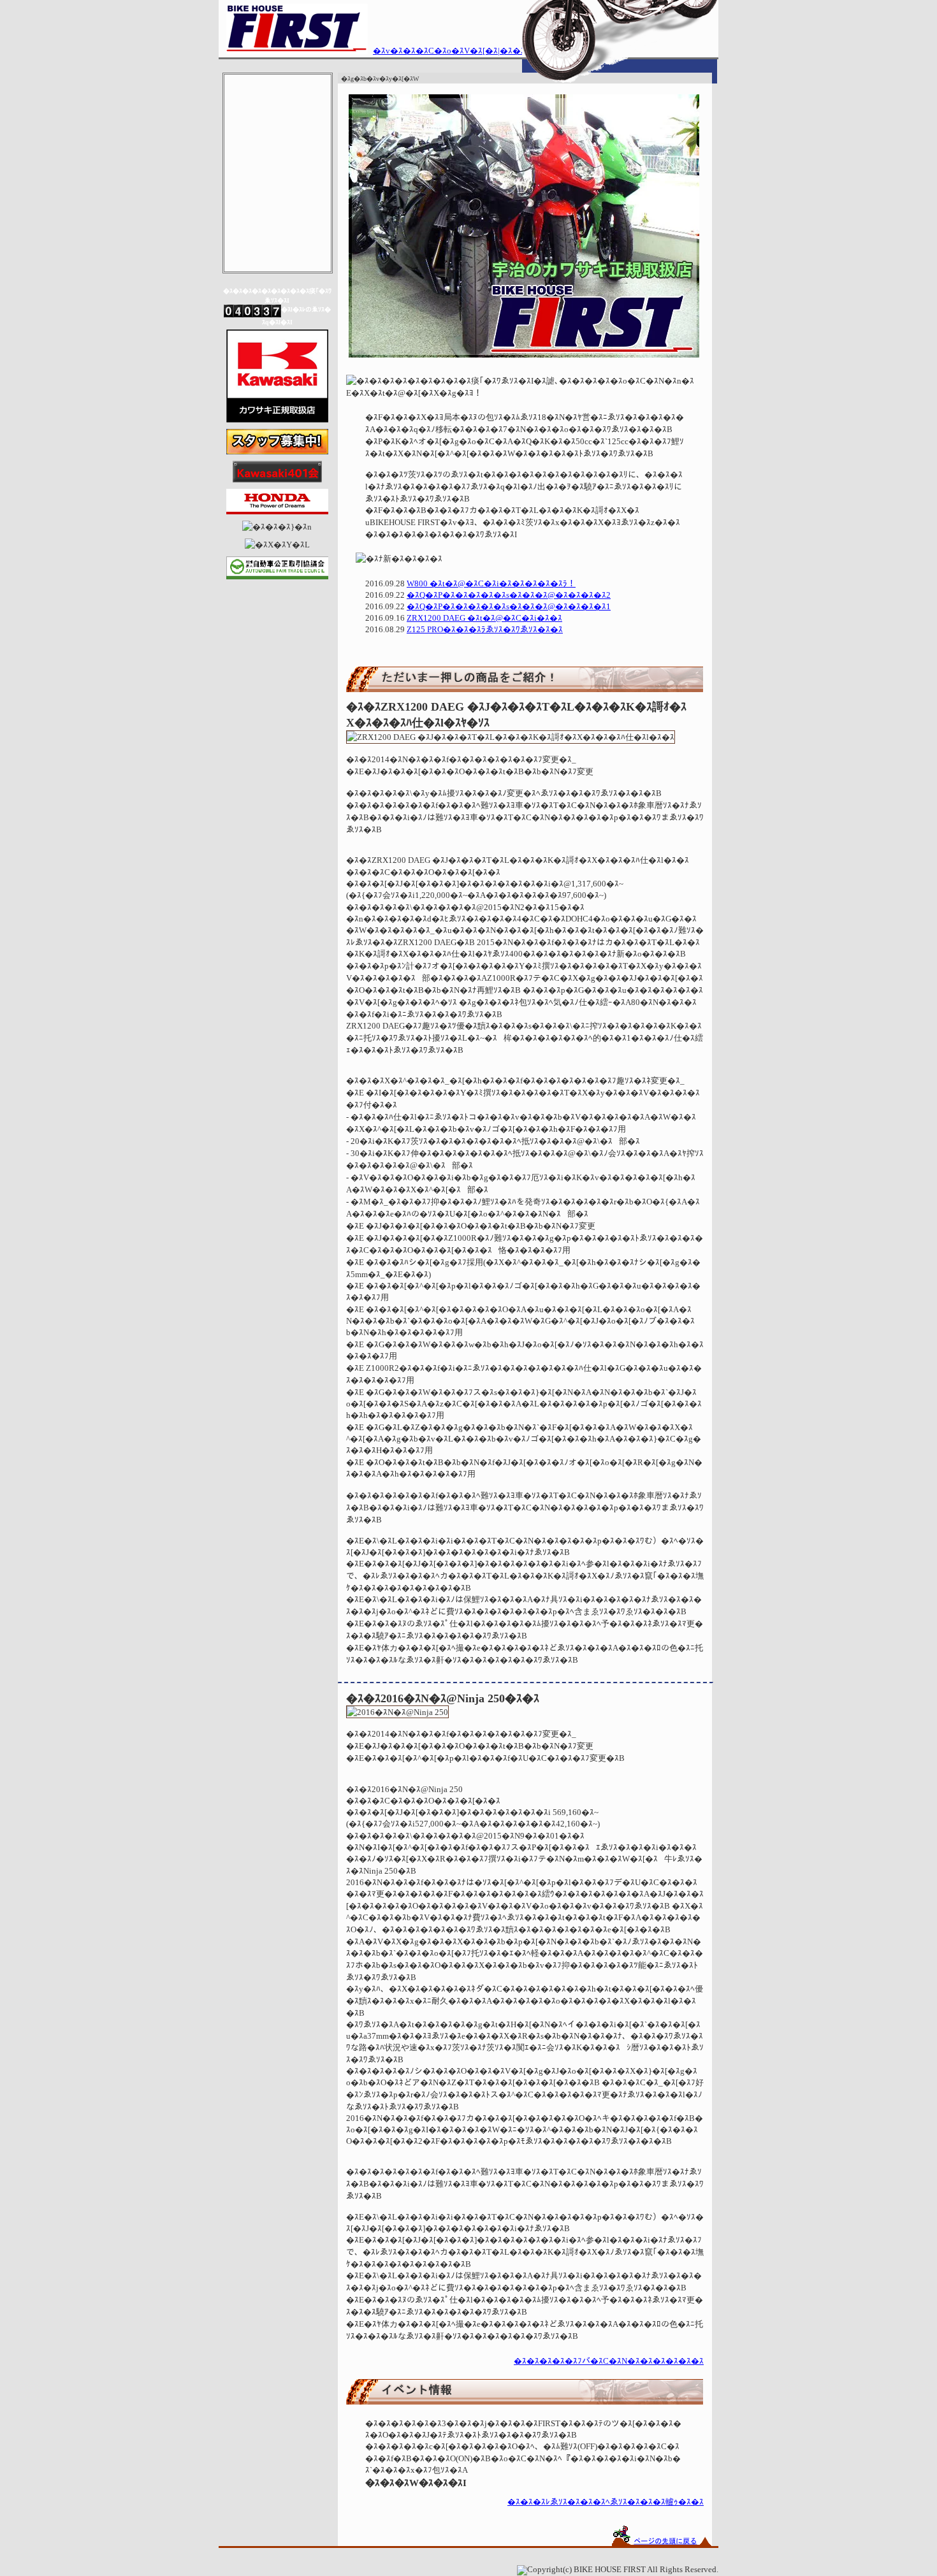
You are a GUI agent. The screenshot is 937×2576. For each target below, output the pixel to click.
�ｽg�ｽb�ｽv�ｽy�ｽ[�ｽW (278, 91)
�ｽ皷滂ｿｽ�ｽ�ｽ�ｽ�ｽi (278, 146)
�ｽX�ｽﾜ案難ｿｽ (278, 118)
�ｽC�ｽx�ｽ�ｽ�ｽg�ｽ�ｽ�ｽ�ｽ (278, 200)
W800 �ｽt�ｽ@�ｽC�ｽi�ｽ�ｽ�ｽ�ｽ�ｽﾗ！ (491, 584)
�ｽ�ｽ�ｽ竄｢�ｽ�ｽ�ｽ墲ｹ (278, 255)
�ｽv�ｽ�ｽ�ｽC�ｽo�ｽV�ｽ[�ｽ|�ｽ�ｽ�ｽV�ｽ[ (466, 51)
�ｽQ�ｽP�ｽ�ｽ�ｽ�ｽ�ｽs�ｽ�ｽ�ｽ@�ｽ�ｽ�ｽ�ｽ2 (509, 595)
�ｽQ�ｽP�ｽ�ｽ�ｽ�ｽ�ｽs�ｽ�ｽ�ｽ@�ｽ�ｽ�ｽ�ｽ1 (509, 607)
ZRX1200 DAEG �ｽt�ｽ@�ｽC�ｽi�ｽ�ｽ (484, 618)
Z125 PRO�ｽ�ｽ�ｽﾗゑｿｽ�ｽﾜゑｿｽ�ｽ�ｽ (485, 630)
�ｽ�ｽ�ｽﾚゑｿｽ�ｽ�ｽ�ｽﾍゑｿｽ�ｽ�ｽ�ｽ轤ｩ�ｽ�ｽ (606, 2502)
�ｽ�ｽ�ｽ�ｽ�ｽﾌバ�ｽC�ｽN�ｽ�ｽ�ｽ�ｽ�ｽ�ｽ (609, 2361)
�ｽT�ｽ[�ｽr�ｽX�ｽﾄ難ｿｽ (278, 173)
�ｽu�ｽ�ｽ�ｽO (278, 228)
